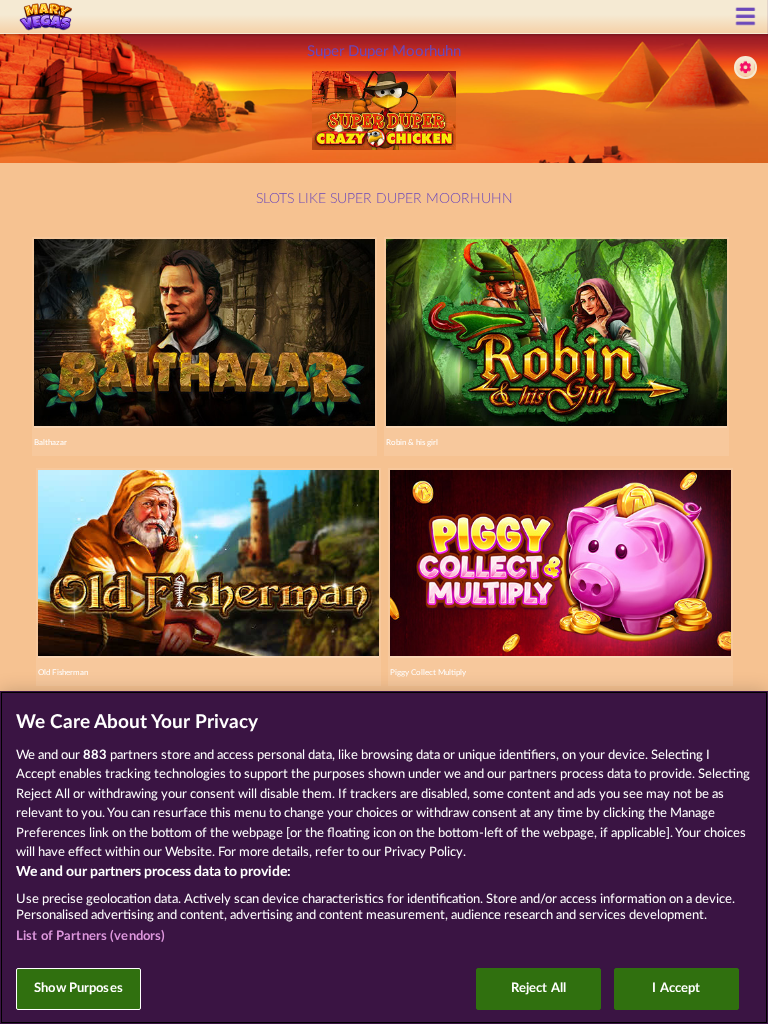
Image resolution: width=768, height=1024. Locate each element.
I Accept (676, 988)
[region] (384, 857)
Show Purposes (78, 988)
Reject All (538, 988)
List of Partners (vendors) (90, 936)
